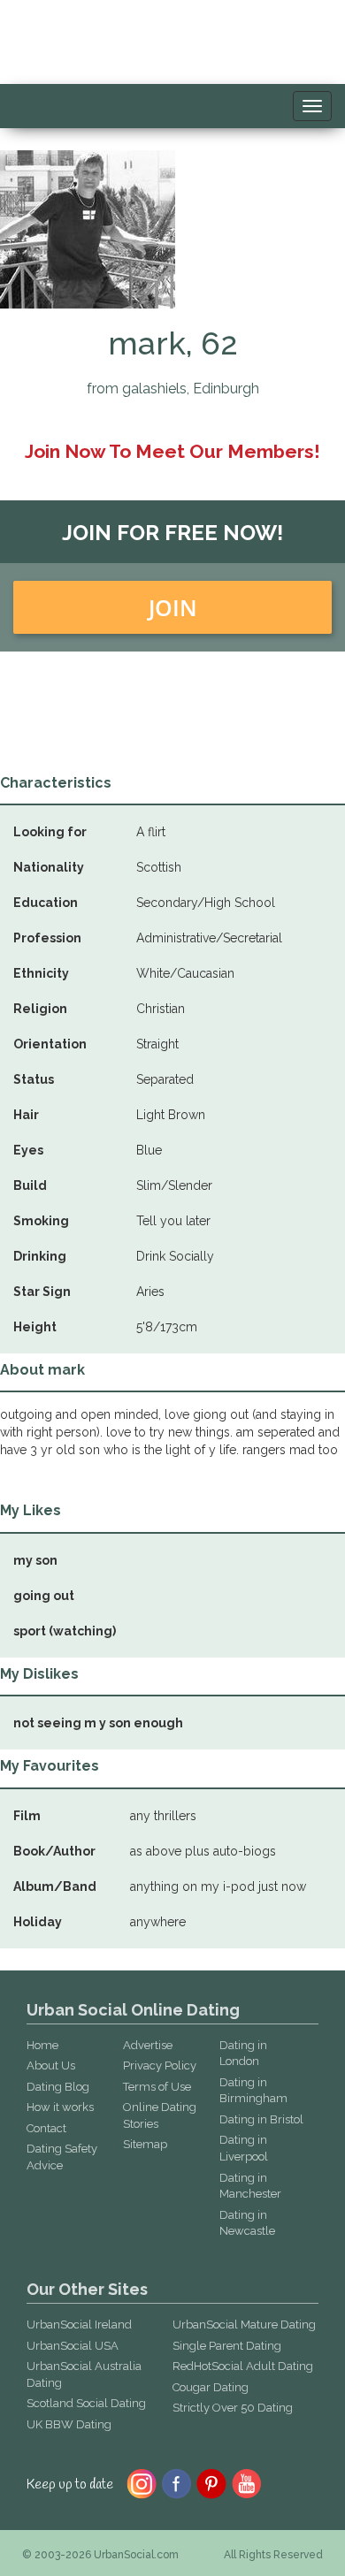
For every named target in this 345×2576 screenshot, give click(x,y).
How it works (60, 2107)
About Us (51, 2065)
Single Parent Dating (227, 2346)
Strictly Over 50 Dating (233, 2408)
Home (42, 2045)
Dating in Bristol (261, 2119)
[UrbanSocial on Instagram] (142, 2482)
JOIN (173, 607)
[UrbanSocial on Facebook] (176, 2482)
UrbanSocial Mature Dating (244, 2324)
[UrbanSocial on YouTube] (247, 2482)
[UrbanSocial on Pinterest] (212, 2482)
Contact (46, 2128)
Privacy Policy (160, 2065)
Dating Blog (58, 2087)
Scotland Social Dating (86, 2403)
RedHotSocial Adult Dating (243, 2366)
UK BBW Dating (69, 2424)
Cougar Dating (211, 2387)
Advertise (148, 2045)
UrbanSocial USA (73, 2346)
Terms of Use (157, 2087)
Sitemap (145, 2144)
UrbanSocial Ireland (79, 2324)
